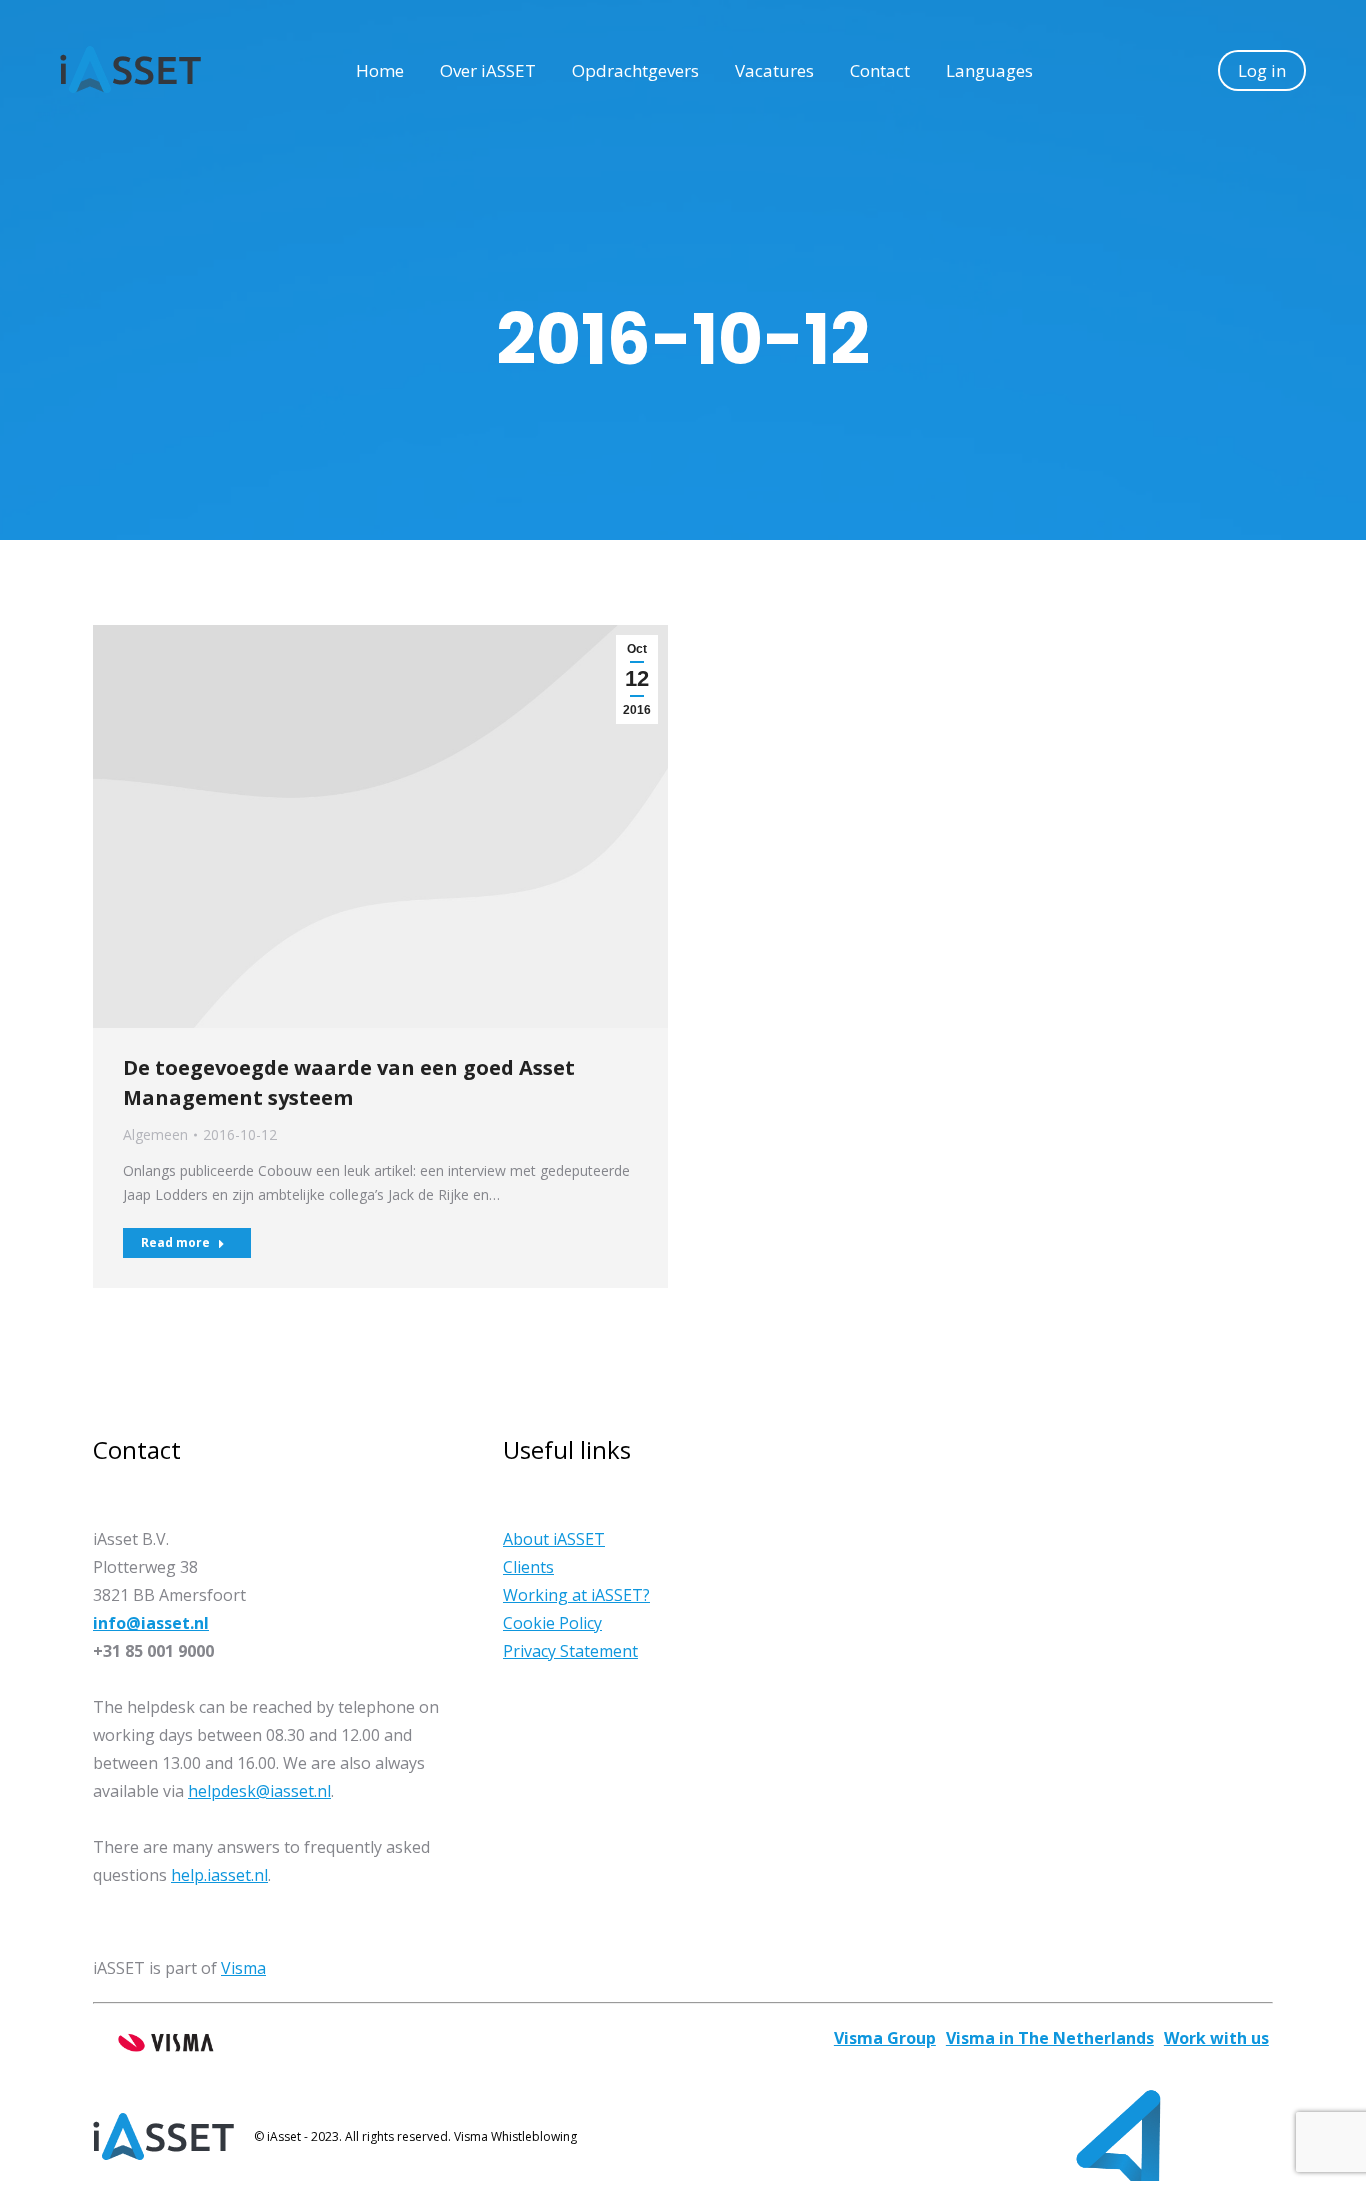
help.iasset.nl (219, 1875)
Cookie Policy (552, 1623)
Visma (243, 1968)
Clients (528, 1567)
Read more (175, 1242)
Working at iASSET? (576, 1595)
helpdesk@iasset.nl (259, 1791)
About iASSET (554, 1539)
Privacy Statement (570, 1651)
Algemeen (155, 1134)
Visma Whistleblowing (515, 2136)
